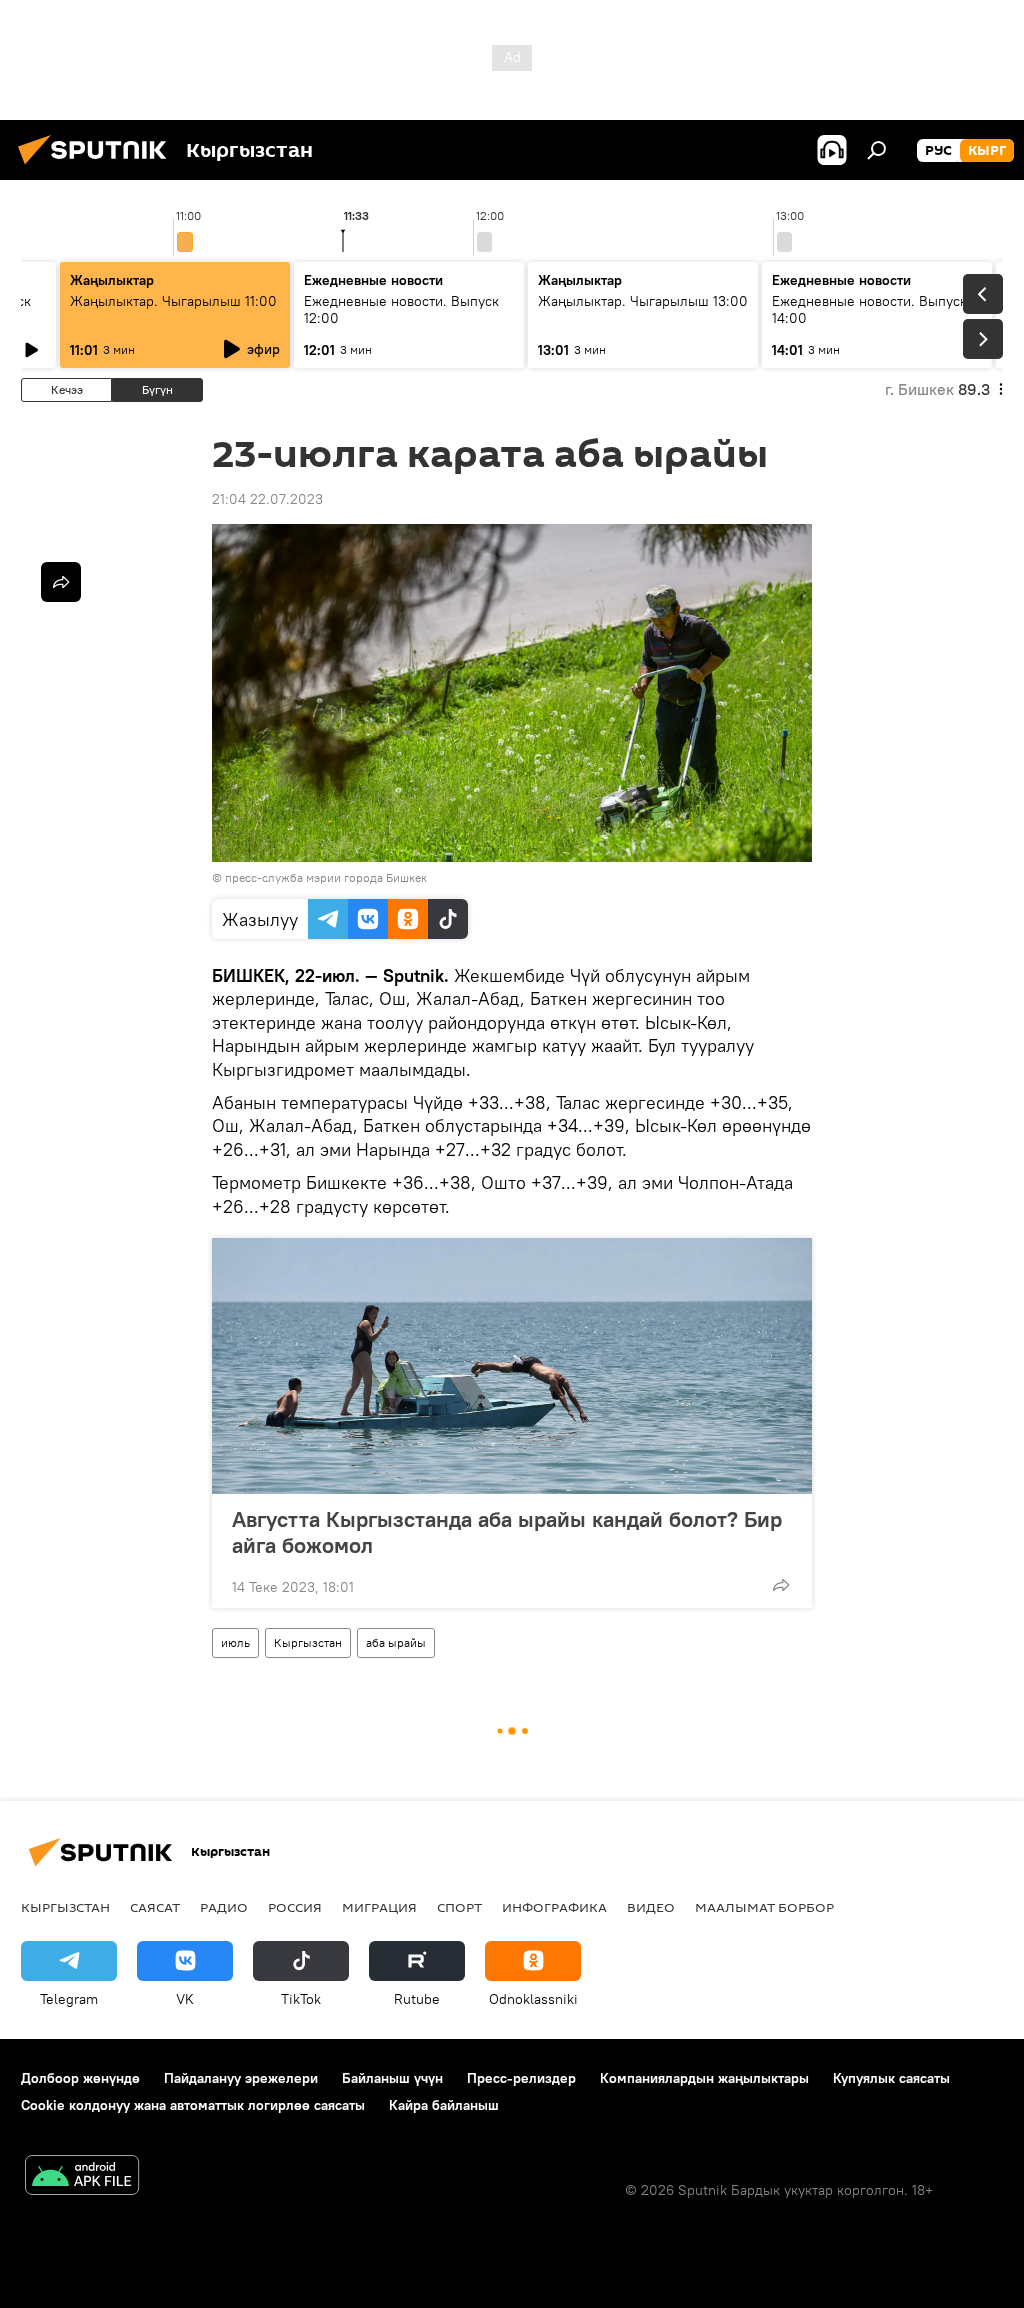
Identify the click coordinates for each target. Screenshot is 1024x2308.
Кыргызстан (308, 1642)
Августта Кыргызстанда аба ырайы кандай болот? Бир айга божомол (507, 1532)
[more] (781, 1585)
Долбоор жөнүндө (80, 2078)
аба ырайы (396, 1642)
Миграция (379, 1907)
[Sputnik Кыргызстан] (98, 167)
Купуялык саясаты (891, 2078)
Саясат (155, 1907)
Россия (295, 1907)
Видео (651, 1907)
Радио (224, 1907)
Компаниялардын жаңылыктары (704, 2078)
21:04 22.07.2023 (267, 499)
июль (235, 1642)
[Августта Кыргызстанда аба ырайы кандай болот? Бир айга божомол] (512, 1366)
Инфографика (554, 1907)
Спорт (459, 1907)
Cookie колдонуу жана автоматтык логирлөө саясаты (193, 2105)
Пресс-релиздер (521, 2078)
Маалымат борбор (764, 1907)
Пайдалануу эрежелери (241, 2078)
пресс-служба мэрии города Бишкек (326, 877)
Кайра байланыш (444, 2105)
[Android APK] (82, 2177)
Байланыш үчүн (392, 2078)
